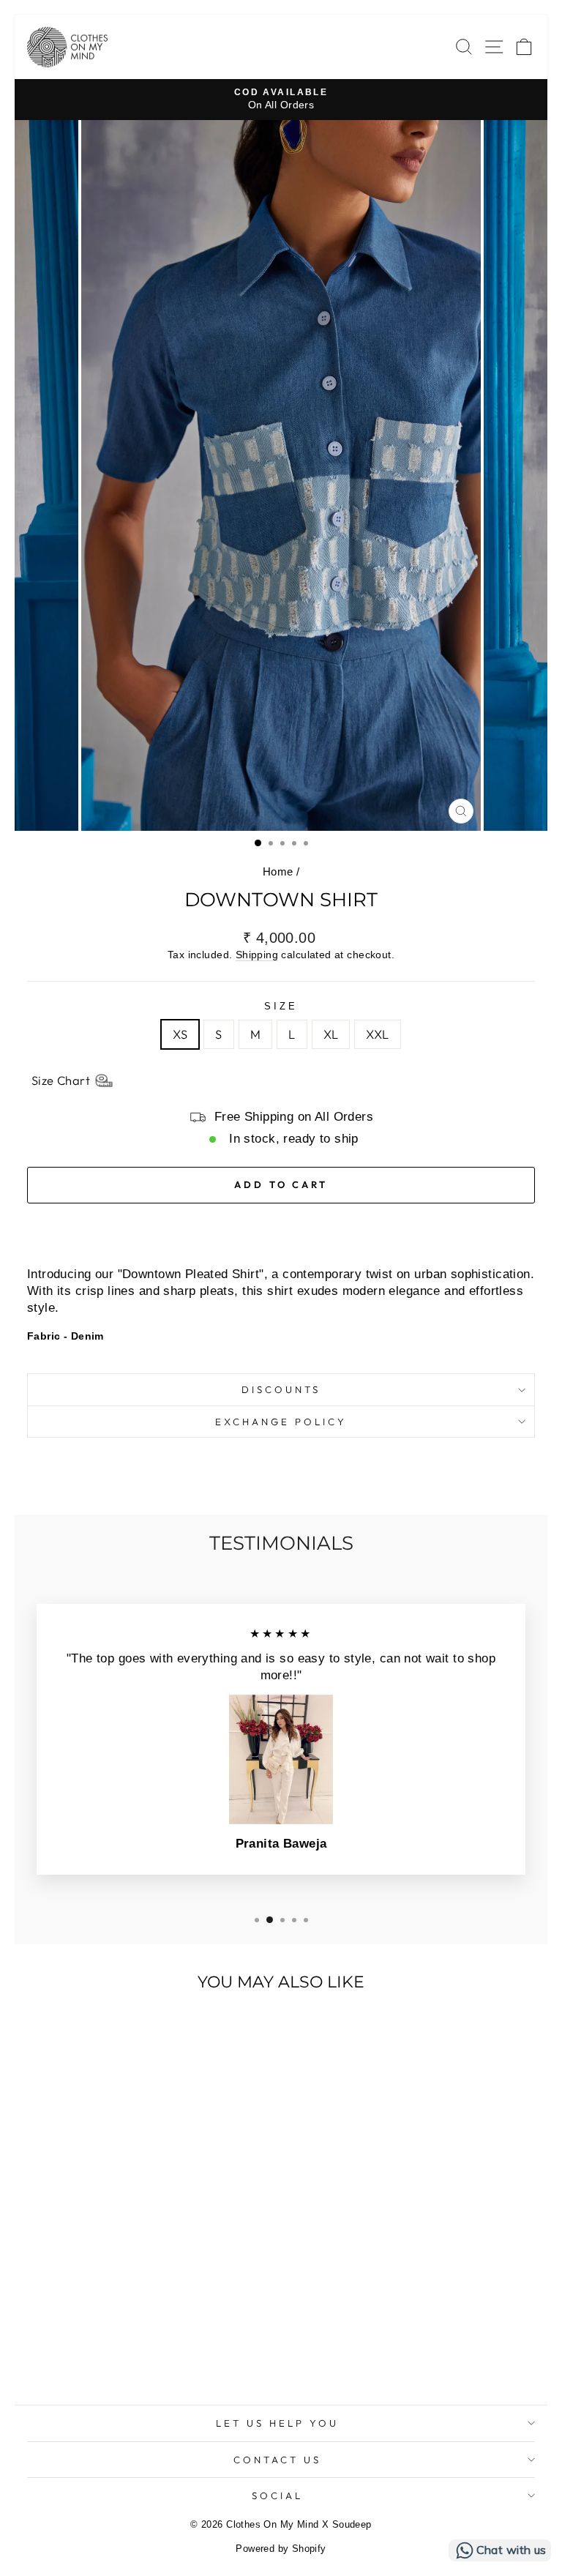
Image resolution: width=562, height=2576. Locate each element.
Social (277, 2495)
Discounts (281, 1389)
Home (278, 871)
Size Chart (61, 1080)
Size (281, 1006)
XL (331, 1034)
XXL (377, 1034)
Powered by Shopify (281, 2549)
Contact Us (277, 2460)
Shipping (257, 955)
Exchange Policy (281, 1422)
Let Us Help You (277, 2423)
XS (180, 1034)
